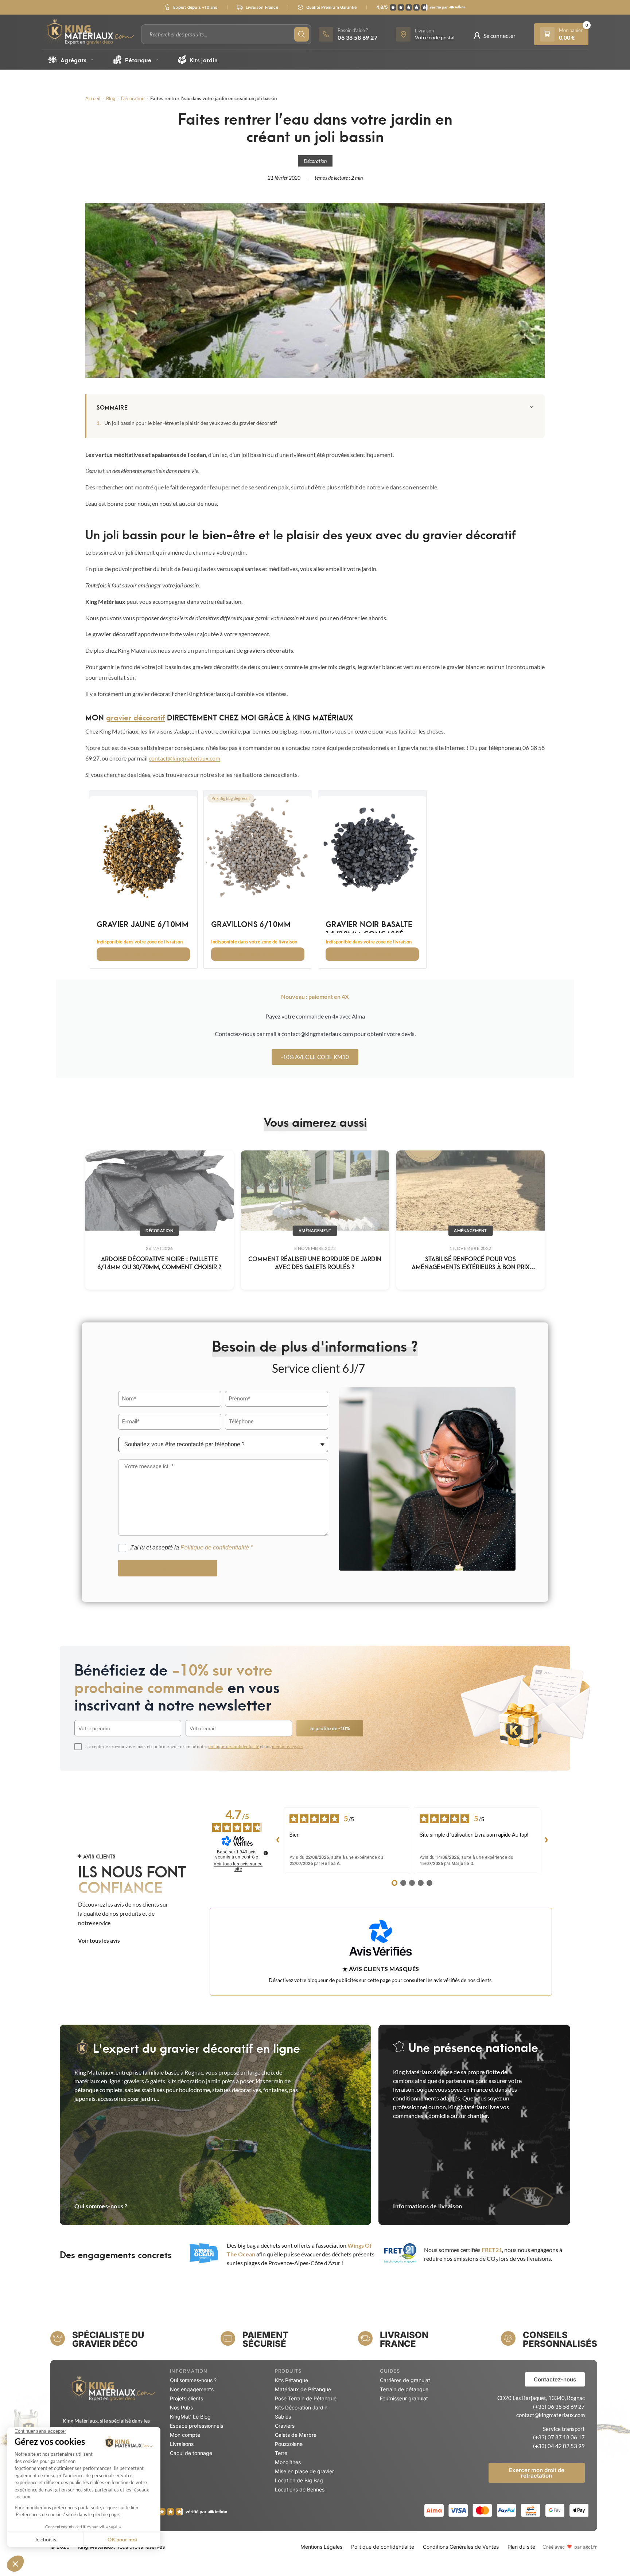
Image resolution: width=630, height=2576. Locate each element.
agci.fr (590, 2547)
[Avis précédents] (278, 1841)
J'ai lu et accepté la (191, 1547)
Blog (111, 98)
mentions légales (288, 1746)
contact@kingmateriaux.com (184, 758)
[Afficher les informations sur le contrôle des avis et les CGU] (266, 1853)
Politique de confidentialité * (217, 1547)
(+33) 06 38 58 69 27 (559, 2407)
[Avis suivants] (546, 1841)
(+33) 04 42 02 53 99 (559, 2446)
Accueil (93, 98)
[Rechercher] (302, 34)
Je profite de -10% (330, 1728)
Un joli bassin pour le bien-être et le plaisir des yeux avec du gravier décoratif (191, 423)
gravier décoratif (135, 717)
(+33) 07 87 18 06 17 (559, 2437)
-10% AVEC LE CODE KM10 (315, 1057)
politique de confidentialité (234, 1746)
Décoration (133, 98)
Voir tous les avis (99, 1940)
